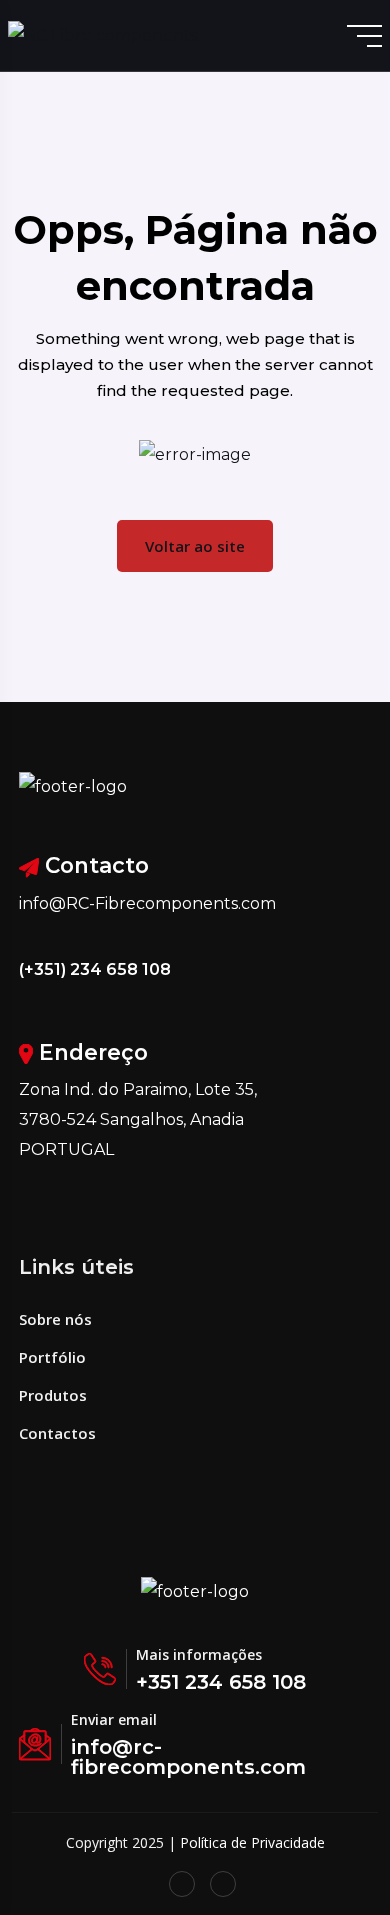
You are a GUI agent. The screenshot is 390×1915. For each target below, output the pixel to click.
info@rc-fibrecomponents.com (188, 1757)
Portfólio (52, 1357)
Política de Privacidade (252, 1842)
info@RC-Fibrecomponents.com (147, 903)
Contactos (57, 1433)
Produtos (53, 1395)
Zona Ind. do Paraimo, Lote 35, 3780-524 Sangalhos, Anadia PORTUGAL (138, 1119)
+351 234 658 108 (221, 1682)
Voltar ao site (195, 546)
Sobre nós (55, 1319)
